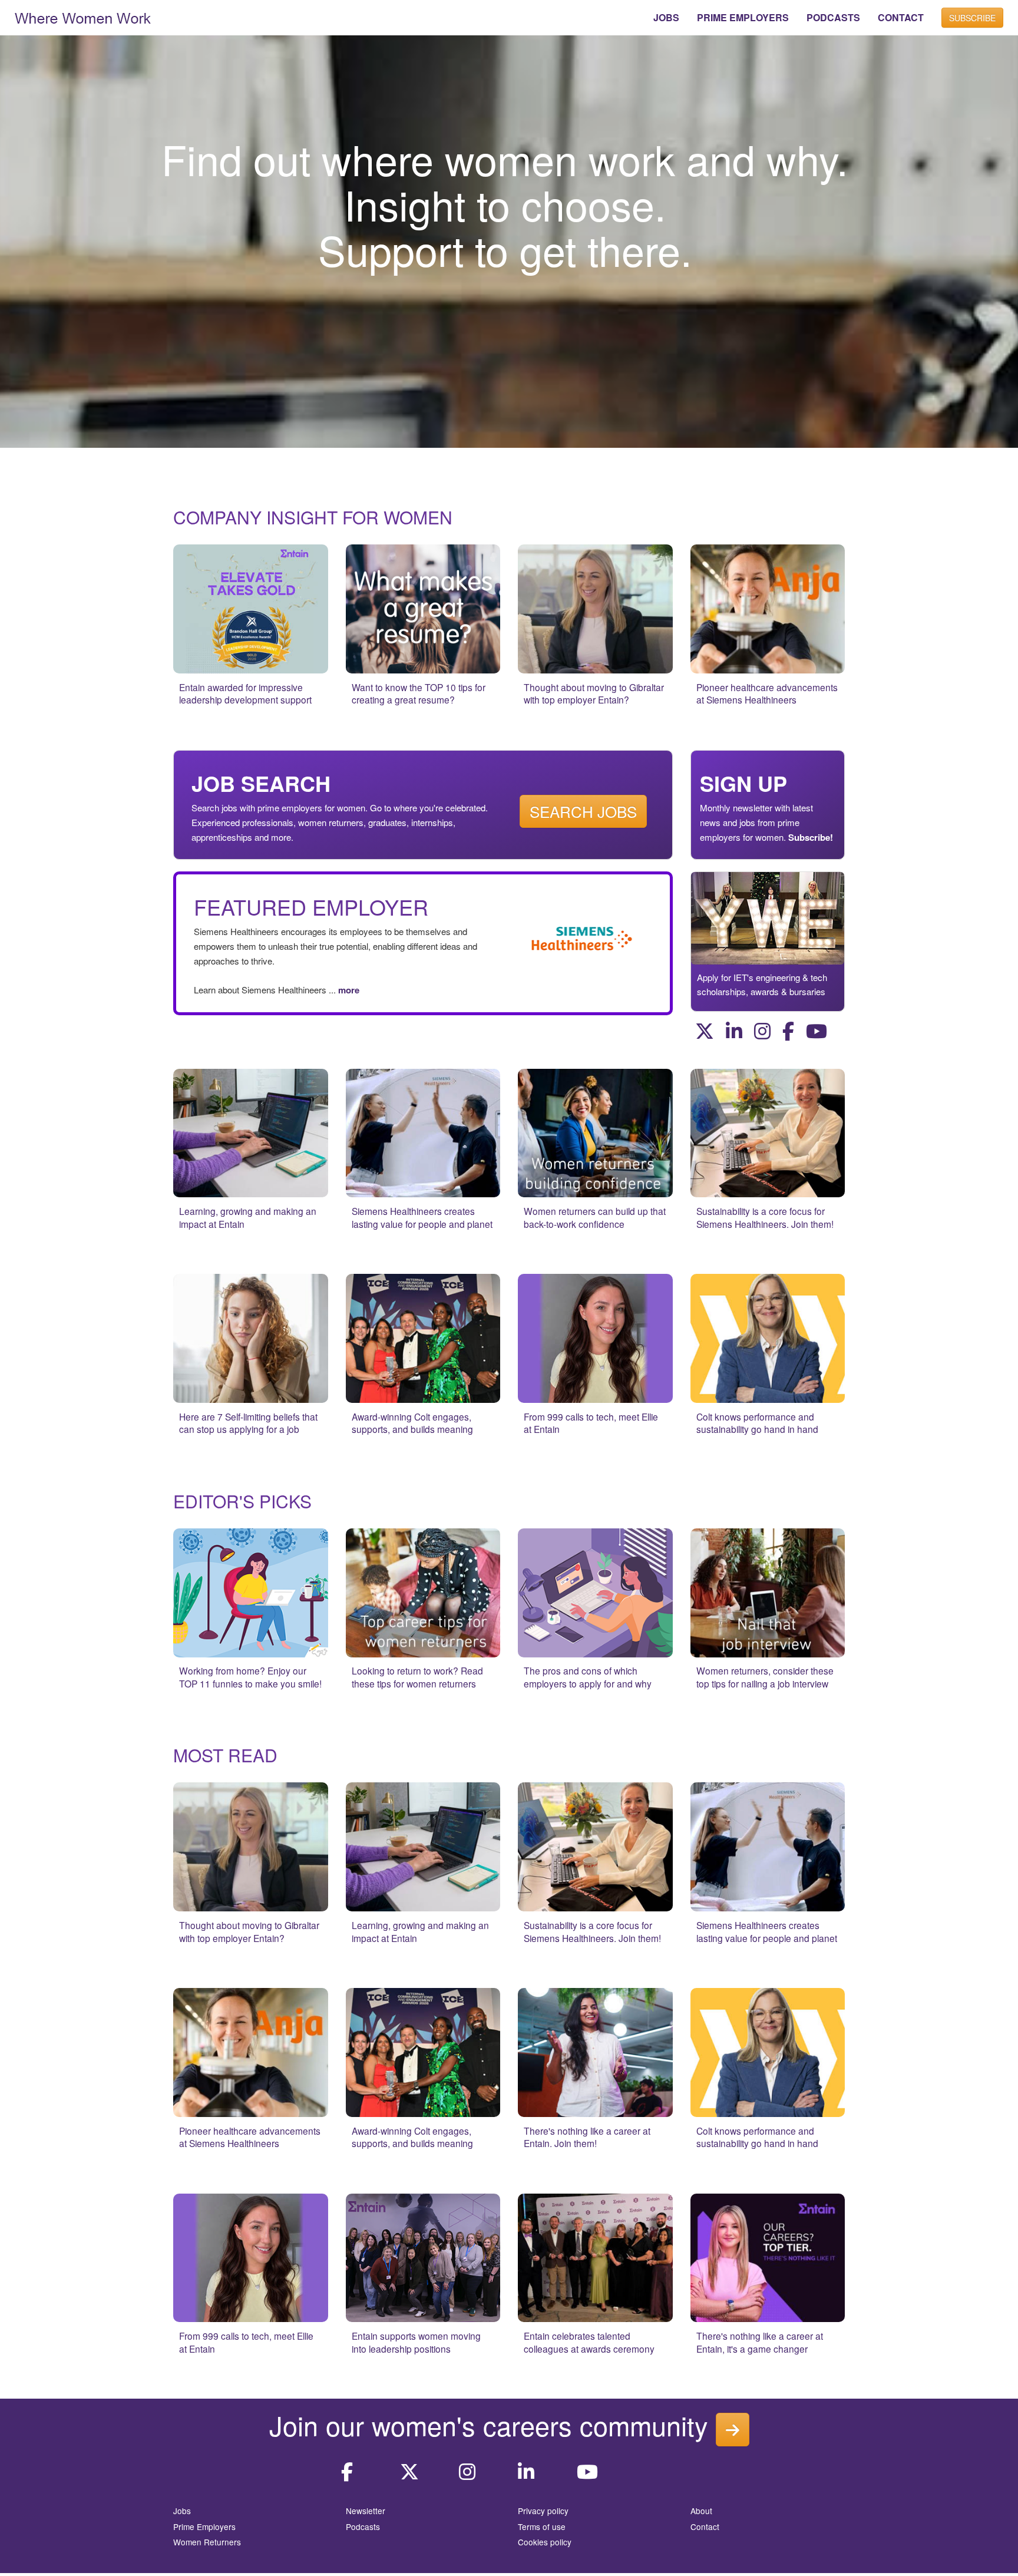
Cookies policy (545, 2542)
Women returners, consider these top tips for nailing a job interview (765, 1677)
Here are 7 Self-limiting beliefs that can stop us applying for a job (248, 1423)
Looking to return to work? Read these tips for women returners (417, 1677)
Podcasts (363, 2527)
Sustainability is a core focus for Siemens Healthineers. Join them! (765, 1217)
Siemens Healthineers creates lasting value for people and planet (422, 1217)
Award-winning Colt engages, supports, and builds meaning (412, 1423)
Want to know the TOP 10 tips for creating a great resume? (419, 693)
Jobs (182, 2511)
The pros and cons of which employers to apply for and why (588, 1677)
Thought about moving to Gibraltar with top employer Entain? (594, 693)
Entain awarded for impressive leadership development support (245, 693)
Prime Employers (204, 2527)
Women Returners (207, 2542)
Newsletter (366, 2511)
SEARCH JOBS (583, 811)
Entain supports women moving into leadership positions (416, 2342)
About (701, 2511)
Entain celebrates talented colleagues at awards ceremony (589, 2342)
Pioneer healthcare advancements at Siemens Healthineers (767, 693)
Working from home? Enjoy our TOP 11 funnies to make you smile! (250, 1677)
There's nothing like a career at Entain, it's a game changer (760, 2342)
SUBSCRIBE (972, 18)
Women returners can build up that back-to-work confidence (595, 1217)
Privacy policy (543, 2511)
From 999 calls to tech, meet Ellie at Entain (591, 1423)
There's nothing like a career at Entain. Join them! (587, 2137)
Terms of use (542, 2527)
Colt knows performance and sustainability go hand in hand (757, 1423)
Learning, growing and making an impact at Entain (248, 1217)
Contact (705, 2527)
